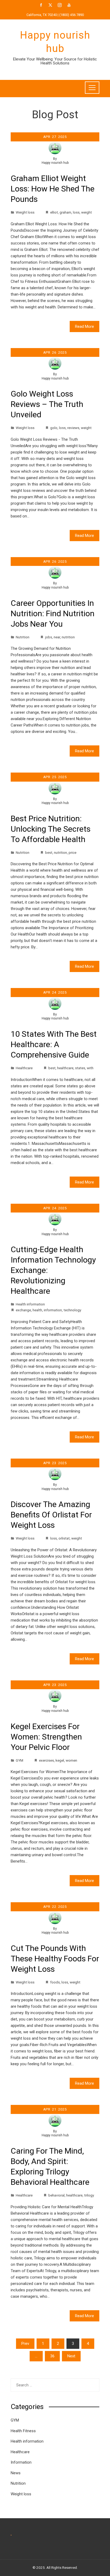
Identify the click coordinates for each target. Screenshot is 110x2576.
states (80, 1068)
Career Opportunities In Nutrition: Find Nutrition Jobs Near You (53, 613)
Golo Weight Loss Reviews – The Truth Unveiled (47, 404)
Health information (30, 1304)
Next (71, 2356)
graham (65, 212)
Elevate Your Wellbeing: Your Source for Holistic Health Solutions (55, 61)
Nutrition (23, 637)
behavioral (56, 2195)
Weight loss (25, 212)
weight (87, 212)
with (90, 1068)
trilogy (89, 2195)
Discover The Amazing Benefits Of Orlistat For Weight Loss (51, 1515)
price (72, 852)
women (71, 1760)
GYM (19, 1760)
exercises (46, 1760)
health (37, 1310)
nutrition (68, 637)
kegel (60, 1760)
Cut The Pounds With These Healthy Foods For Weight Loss (55, 1959)
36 (52, 2356)
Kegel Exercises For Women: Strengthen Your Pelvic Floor (46, 1737)
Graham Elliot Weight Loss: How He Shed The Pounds (53, 189)
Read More (85, 326)
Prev (25, 2344)
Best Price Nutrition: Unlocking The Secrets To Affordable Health (51, 829)
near (57, 637)
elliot (54, 212)
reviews (73, 428)
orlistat (64, 1538)
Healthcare (24, 1068)
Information (21, 2462)
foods (55, 1982)
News (16, 2473)
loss (76, 212)
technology (72, 1310)
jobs (49, 637)
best (49, 852)
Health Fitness (23, 2431)
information (53, 1310)
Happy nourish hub (55, 163)
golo (54, 428)
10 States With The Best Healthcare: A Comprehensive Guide (54, 1044)
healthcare (65, 1068)
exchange (23, 1310)
